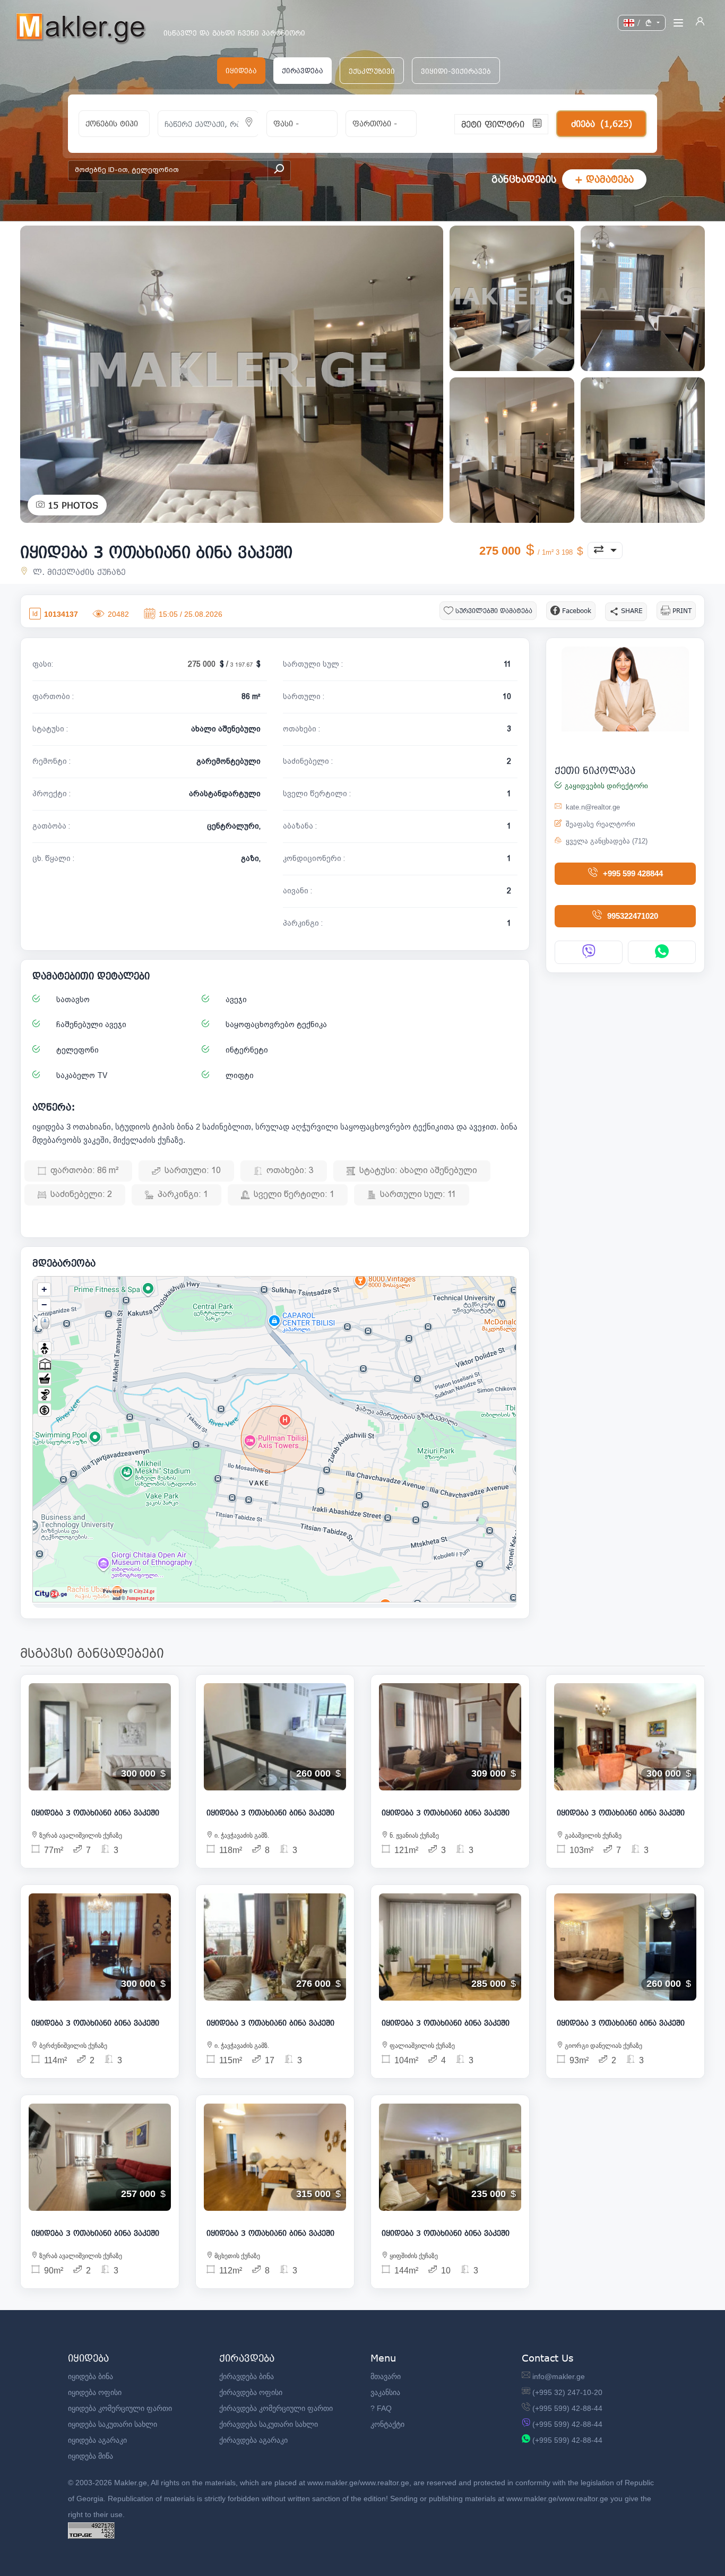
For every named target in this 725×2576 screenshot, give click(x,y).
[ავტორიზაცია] (700, 23)
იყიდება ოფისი (95, 2392)
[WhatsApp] (662, 952)
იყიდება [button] (241, 71)
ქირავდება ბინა (247, 2376)
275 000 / (221, 664)
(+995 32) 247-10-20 (567, 2392)
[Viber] (589, 952)
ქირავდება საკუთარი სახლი (269, 2424)
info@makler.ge (559, 2376)
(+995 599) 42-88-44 (567, 2408)
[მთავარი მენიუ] (678, 23)
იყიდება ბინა (90, 2376)
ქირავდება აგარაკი (253, 2440)
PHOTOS (73, 505)
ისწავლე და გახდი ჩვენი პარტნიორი (234, 33)
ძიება (602, 123)
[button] (372, 71)
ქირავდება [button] (303, 71)
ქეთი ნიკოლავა (595, 770)
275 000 (527, 551)
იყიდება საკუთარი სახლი (113, 2424)
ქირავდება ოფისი (251, 2392)
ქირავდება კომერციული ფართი (276, 2408)
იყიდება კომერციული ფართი (120, 2408)
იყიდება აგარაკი (97, 2440)
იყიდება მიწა (90, 2456)
